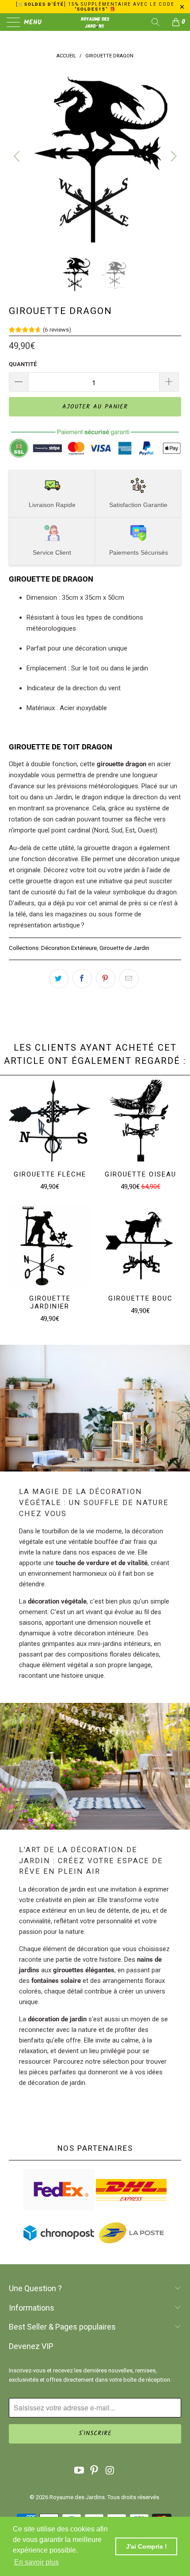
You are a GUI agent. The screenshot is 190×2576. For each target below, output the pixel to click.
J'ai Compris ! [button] (146, 2546)
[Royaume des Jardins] (95, 22)
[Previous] (18, 156)
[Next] (172, 156)
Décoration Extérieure (69, 948)
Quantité (23, 364)
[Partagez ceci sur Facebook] (82, 979)
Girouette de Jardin (124, 948)
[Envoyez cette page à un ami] (129, 979)
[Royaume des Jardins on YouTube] (79, 2471)
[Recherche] (159, 22)
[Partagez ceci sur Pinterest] (106, 979)
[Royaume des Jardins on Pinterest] (95, 2471)
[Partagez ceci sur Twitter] (59, 979)
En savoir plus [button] (36, 2562)
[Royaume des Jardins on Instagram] (110, 2471)
